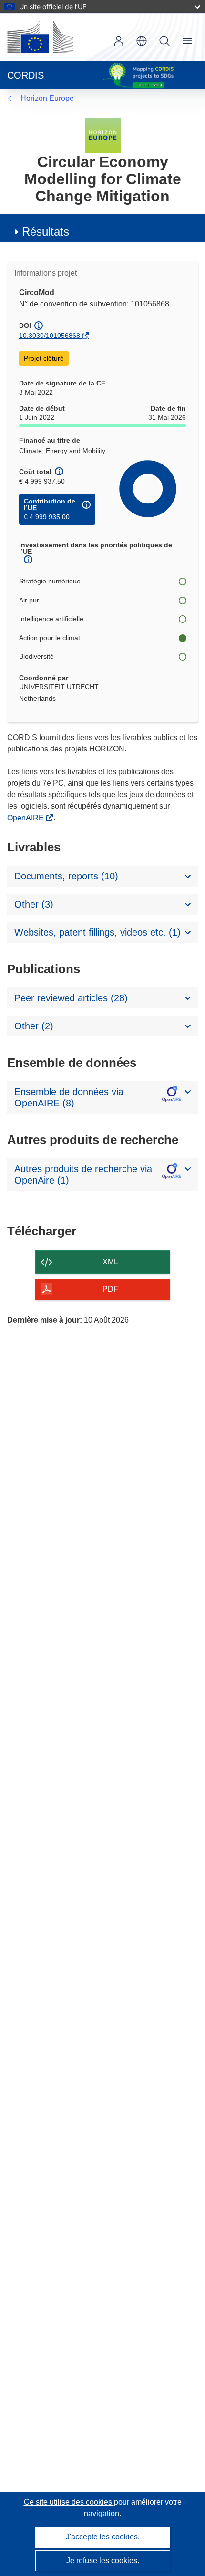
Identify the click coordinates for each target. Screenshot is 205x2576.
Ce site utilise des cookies (69, 2502)
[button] (142, 41)
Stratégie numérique (50, 581)
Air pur (29, 600)
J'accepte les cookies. (103, 2537)
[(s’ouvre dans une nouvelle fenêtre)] (40, 37)
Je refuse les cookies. (103, 2561)
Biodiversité (36, 656)
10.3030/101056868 (50, 336)
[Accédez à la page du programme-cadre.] (103, 135)
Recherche (164, 41)
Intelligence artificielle (51, 619)
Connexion (119, 41)
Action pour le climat (50, 638)
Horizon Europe (47, 98)
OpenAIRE (26, 818)
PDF (110, 1289)
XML (110, 1262)
